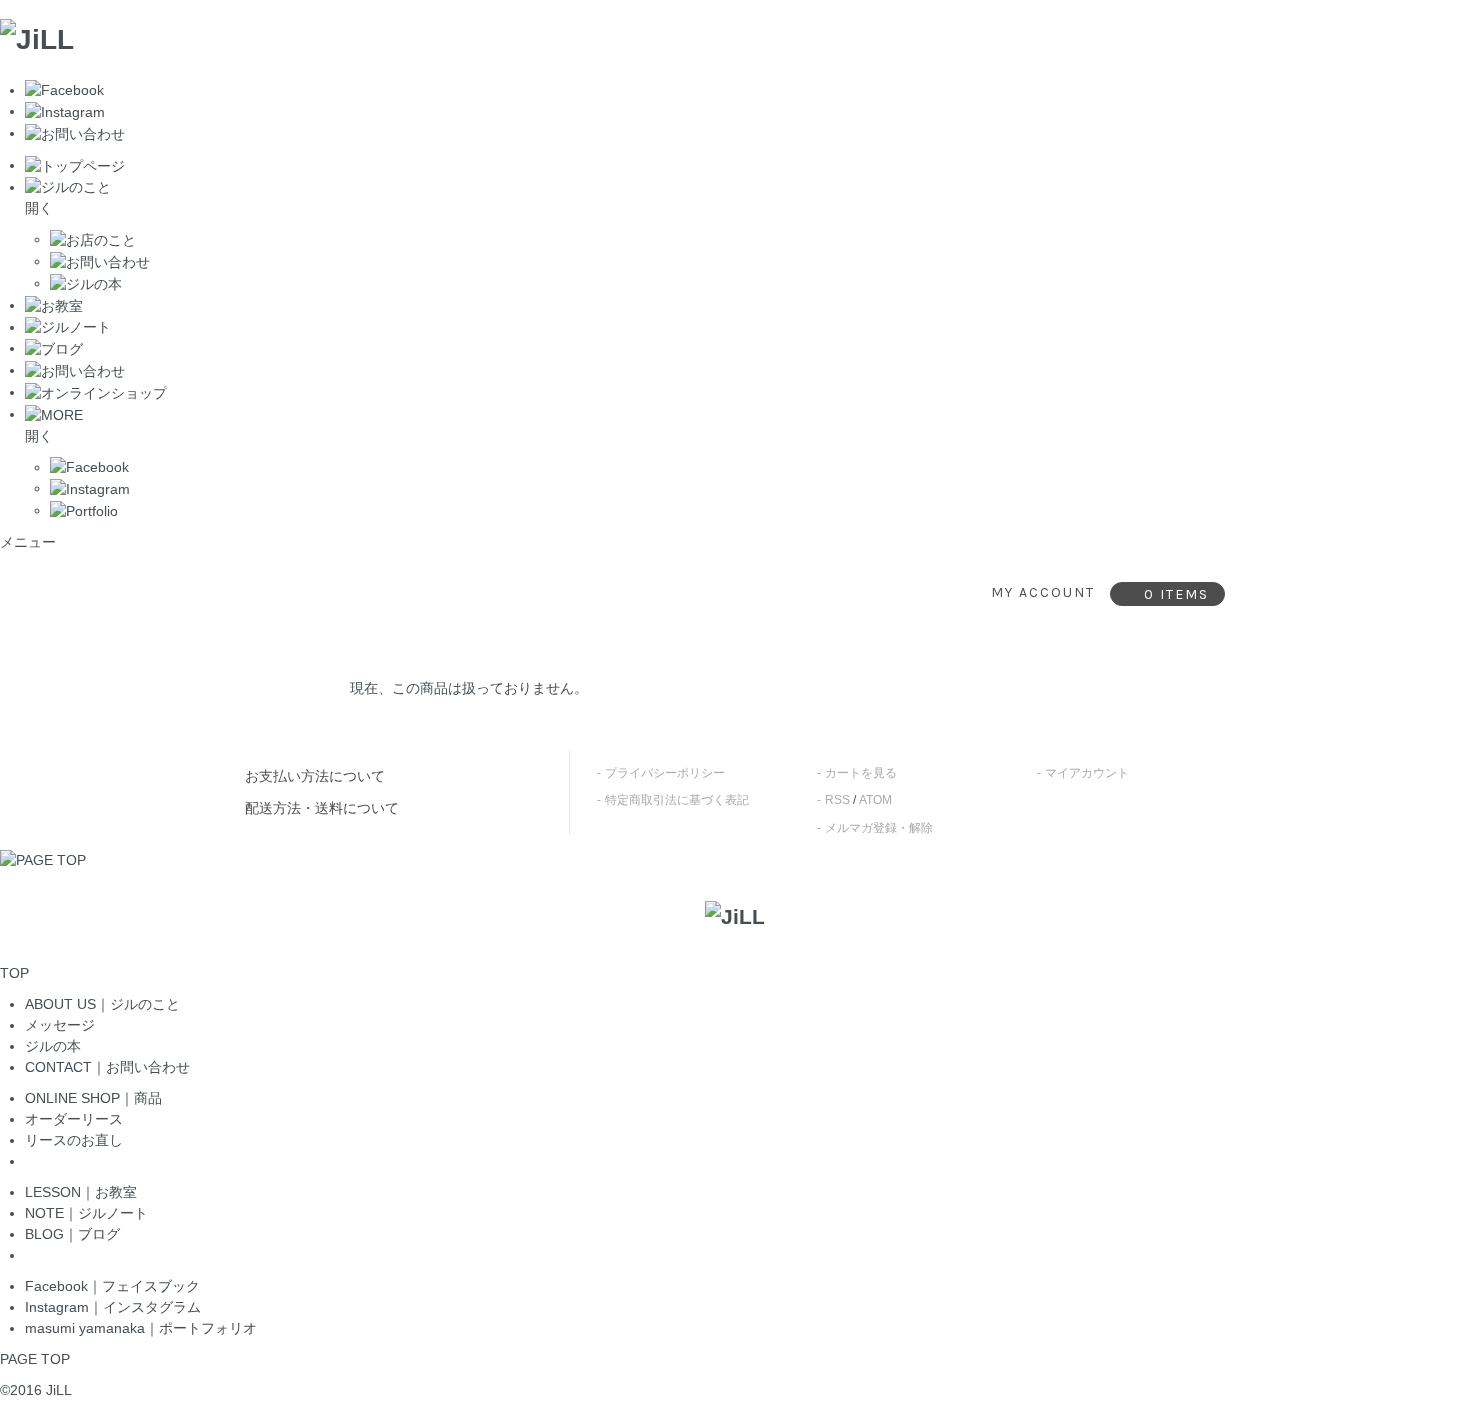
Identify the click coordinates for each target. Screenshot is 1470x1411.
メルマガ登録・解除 (879, 828)
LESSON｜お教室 (81, 1192)
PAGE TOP (35, 1359)
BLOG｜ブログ (72, 1234)
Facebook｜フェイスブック (112, 1286)
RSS (837, 800)
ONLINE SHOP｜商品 (93, 1098)
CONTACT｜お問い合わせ (107, 1067)
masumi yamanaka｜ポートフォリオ (141, 1328)
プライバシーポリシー (665, 773)
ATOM (875, 800)
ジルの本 (53, 1046)
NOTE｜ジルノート (86, 1213)
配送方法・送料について (322, 808)
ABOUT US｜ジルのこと (102, 1004)
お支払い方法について (315, 776)
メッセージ (60, 1025)
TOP (14, 973)
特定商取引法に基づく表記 (677, 800)
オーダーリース (74, 1119)
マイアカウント (1087, 773)
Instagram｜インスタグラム (113, 1307)
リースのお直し (74, 1140)
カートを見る (861, 773)
